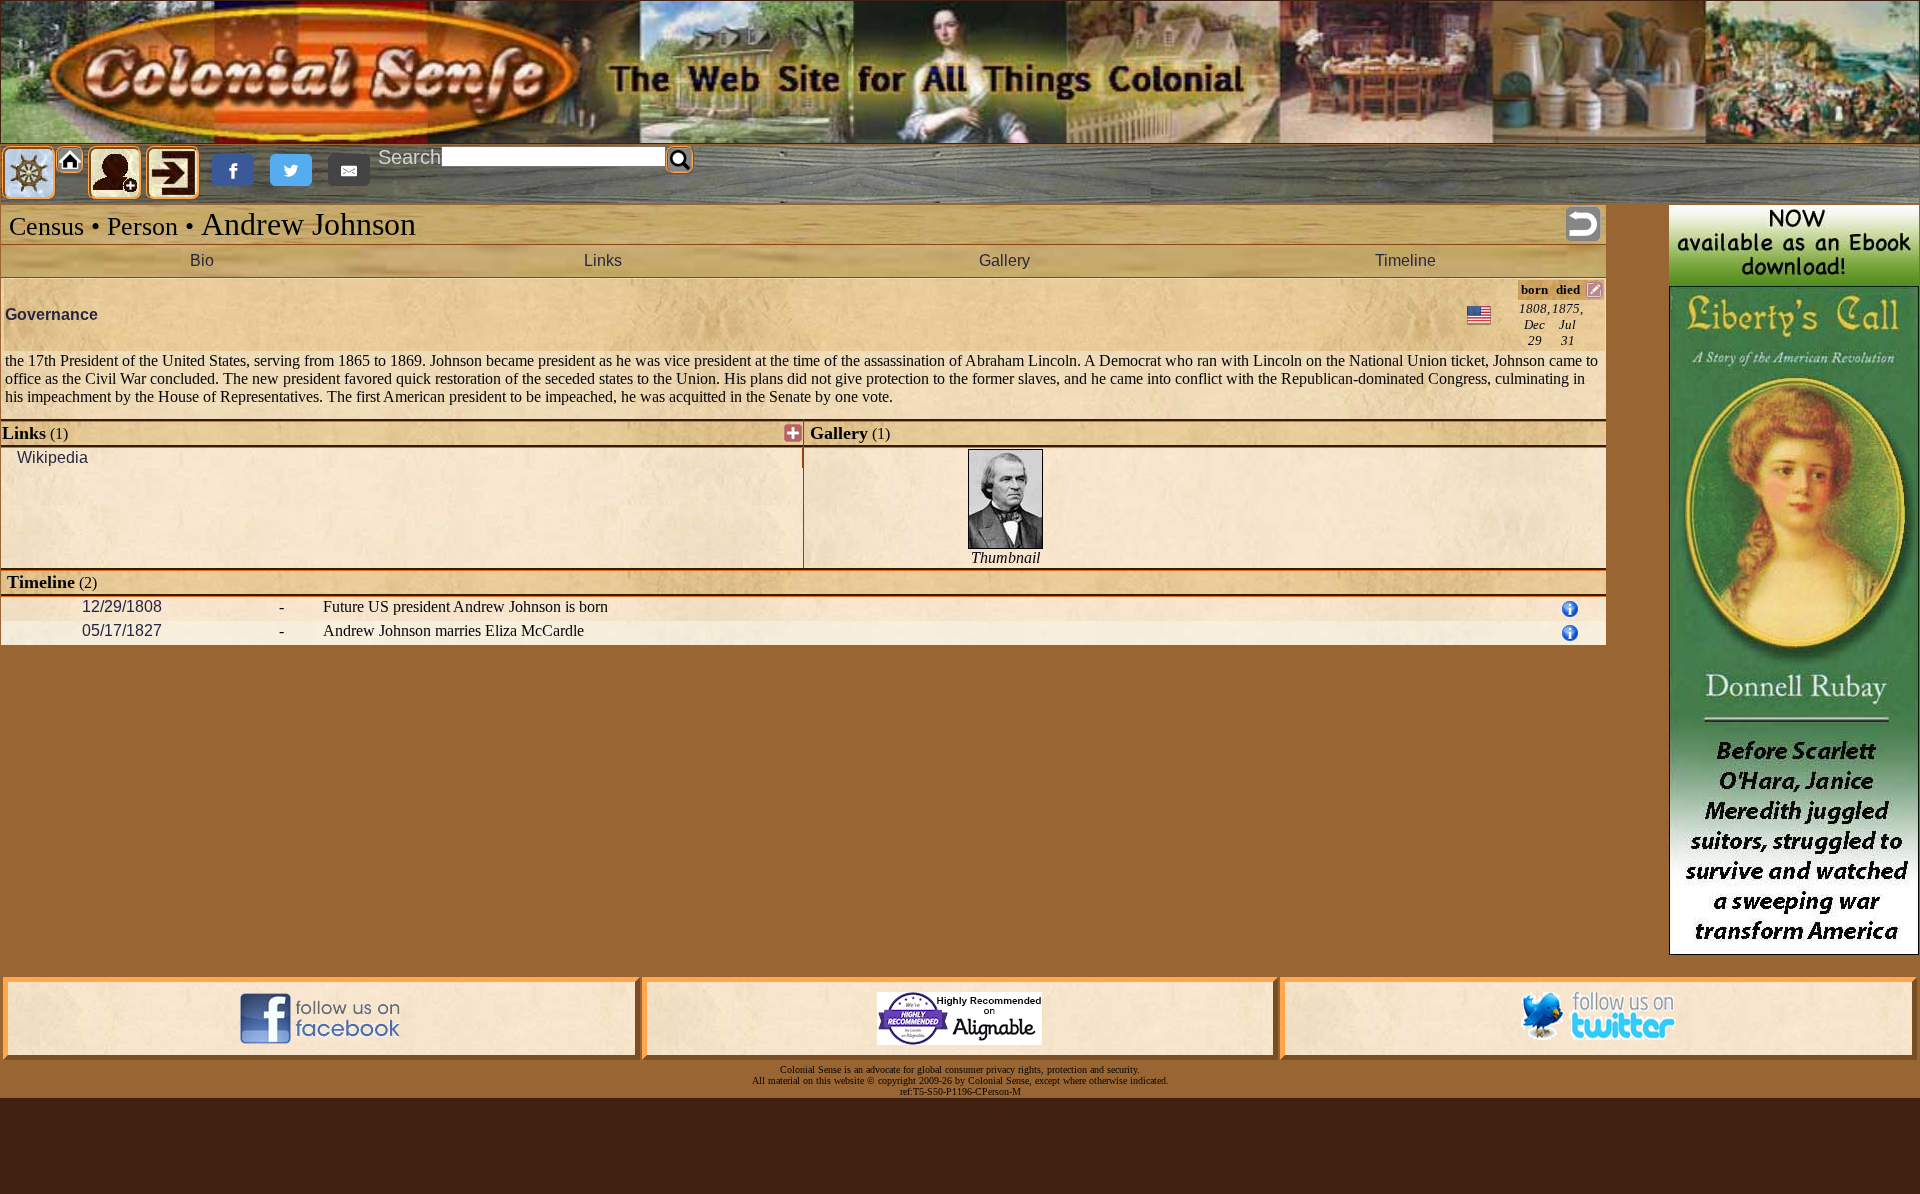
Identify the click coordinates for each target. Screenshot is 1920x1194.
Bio (202, 260)
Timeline (1405, 260)
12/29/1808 (122, 606)
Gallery (1004, 260)
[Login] (173, 173)
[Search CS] (680, 160)
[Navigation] (29, 173)
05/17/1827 (122, 630)
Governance (51, 314)
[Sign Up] (115, 173)
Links (603, 260)
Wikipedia (52, 457)
